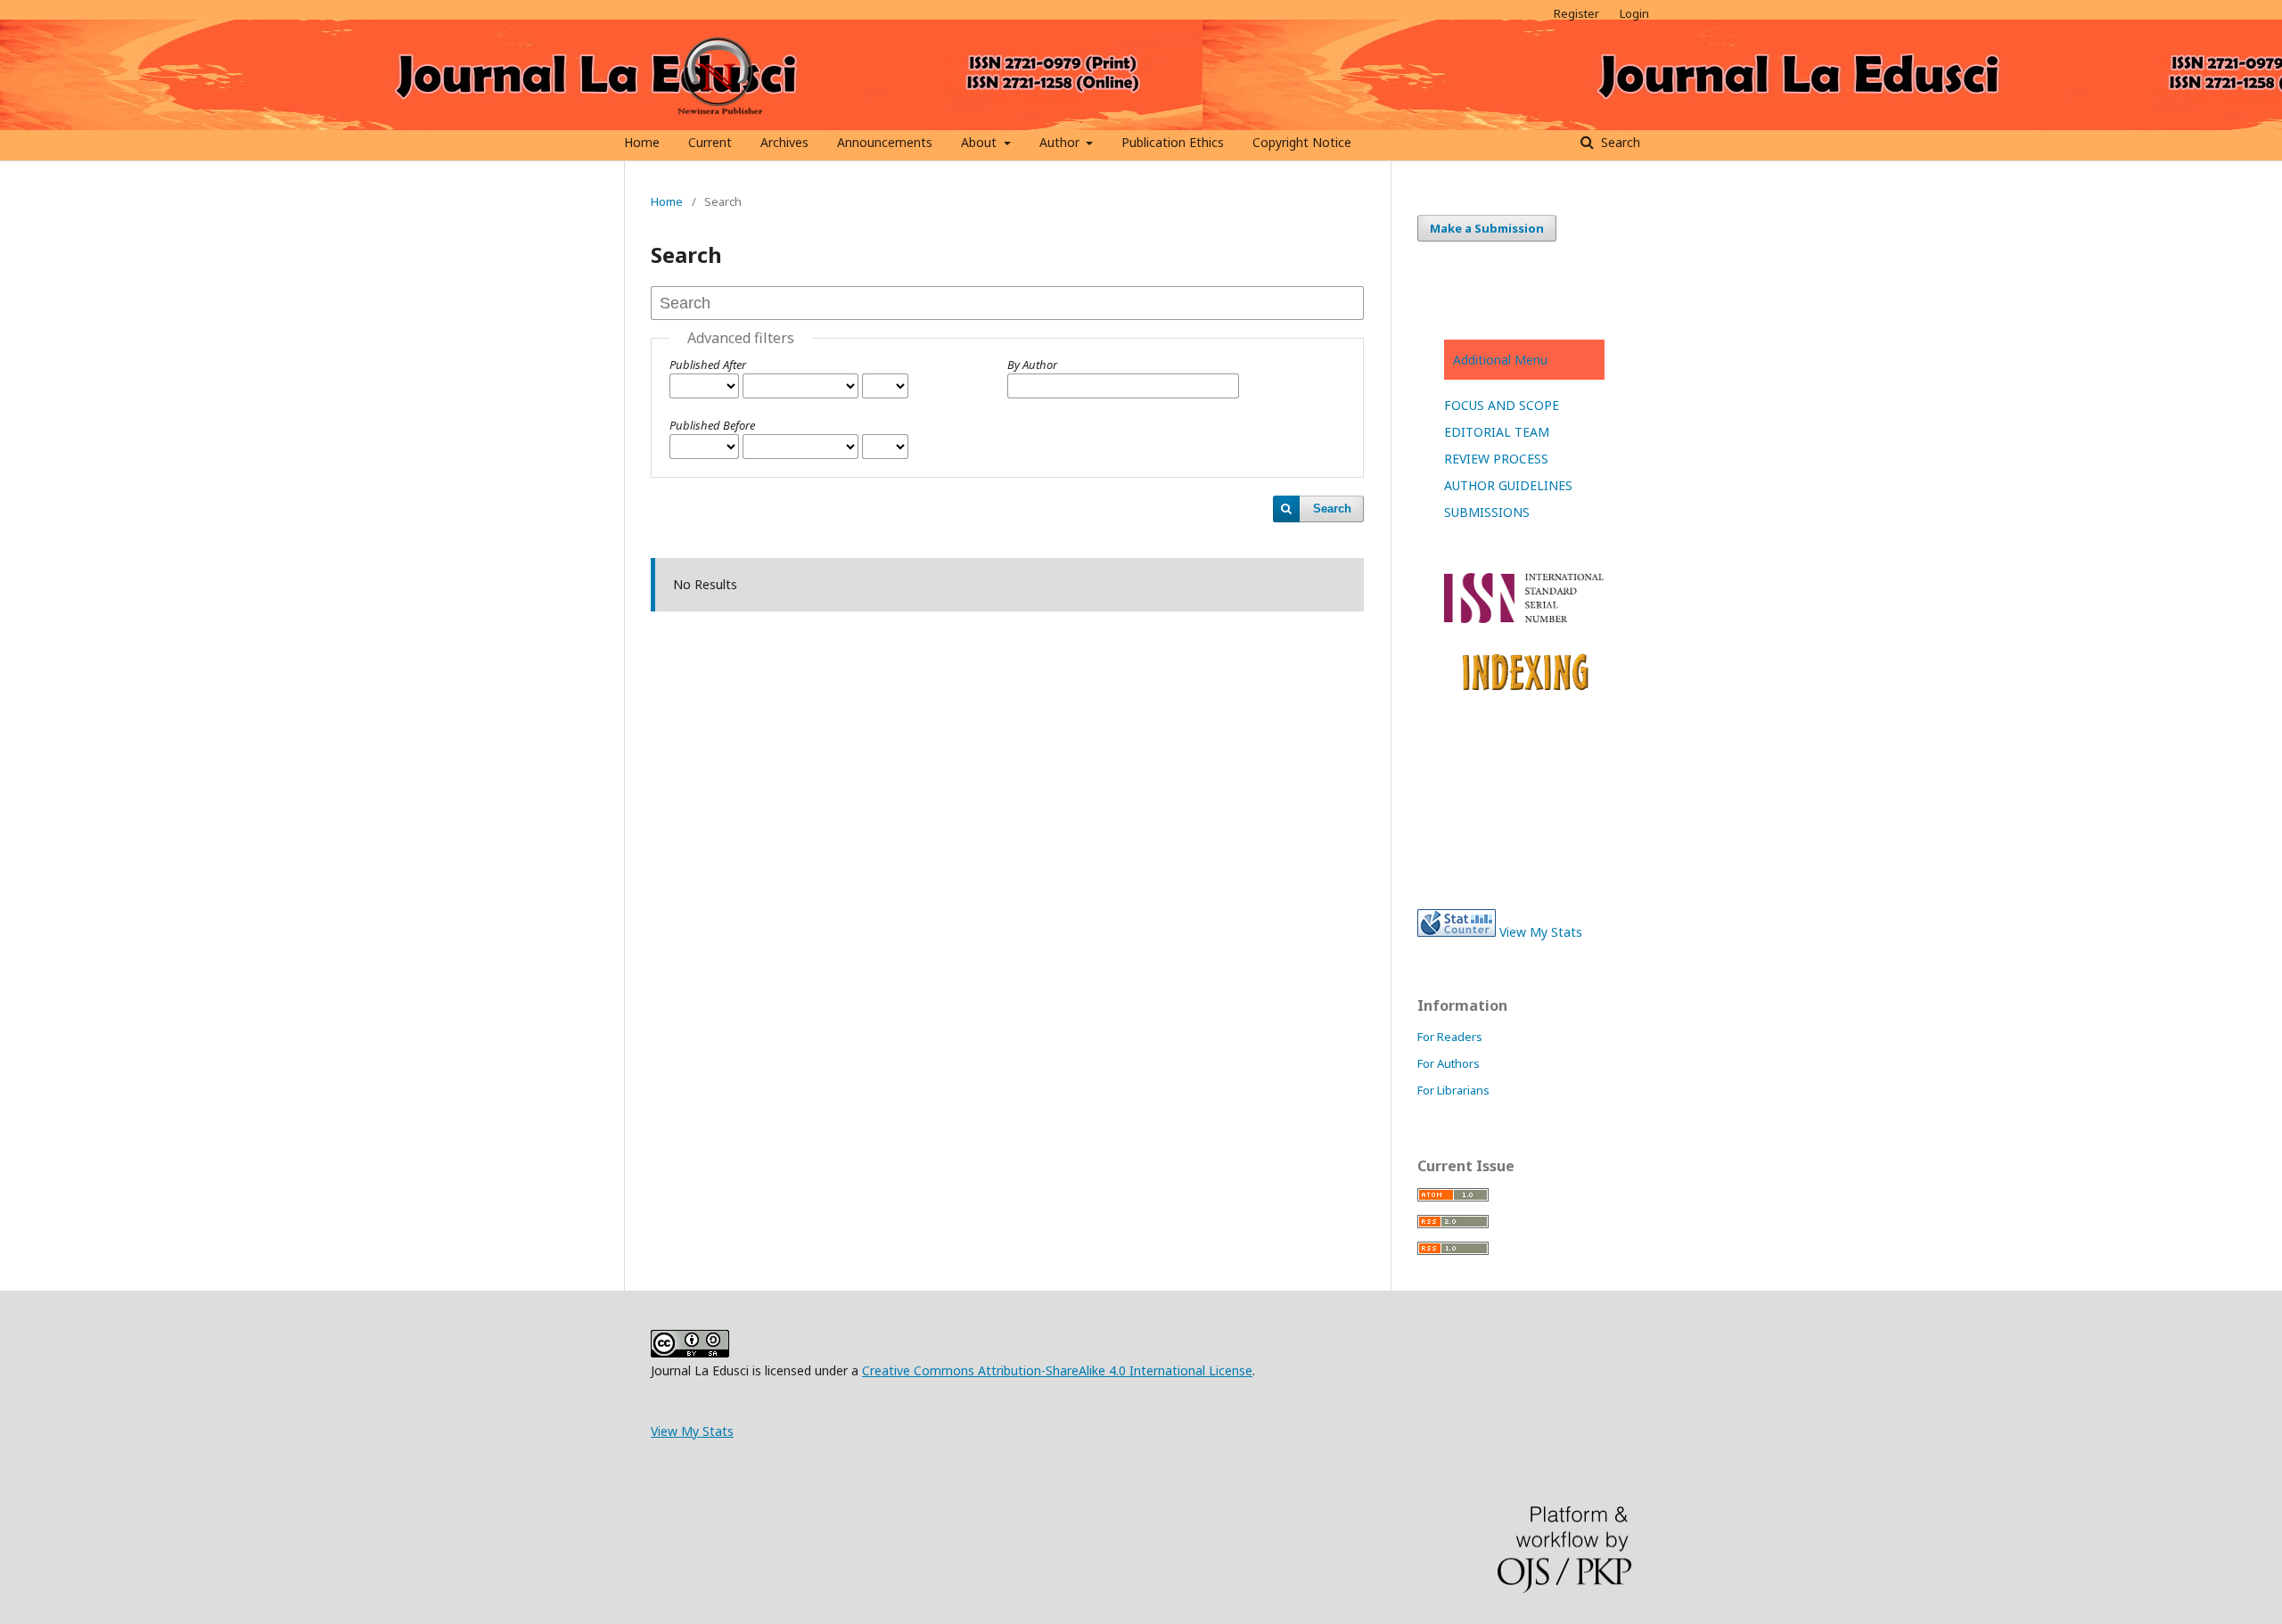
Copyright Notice (1302, 142)
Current (710, 142)
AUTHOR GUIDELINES (1508, 485)
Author (1061, 142)
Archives (784, 142)
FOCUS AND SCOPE (1502, 405)
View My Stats (1541, 932)
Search (1619, 142)
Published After (708, 365)
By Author (1032, 365)
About (981, 142)
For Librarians (1453, 1090)
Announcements (885, 142)
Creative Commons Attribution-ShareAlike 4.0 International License (1057, 1370)
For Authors (1449, 1063)
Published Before (712, 425)
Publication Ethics (1173, 142)
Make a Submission (1487, 228)
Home (642, 142)
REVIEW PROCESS (1496, 459)
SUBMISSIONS (1487, 512)
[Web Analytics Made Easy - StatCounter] (1457, 932)
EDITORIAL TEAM (1497, 432)
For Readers (1450, 1037)
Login (1634, 13)
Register (1576, 13)
